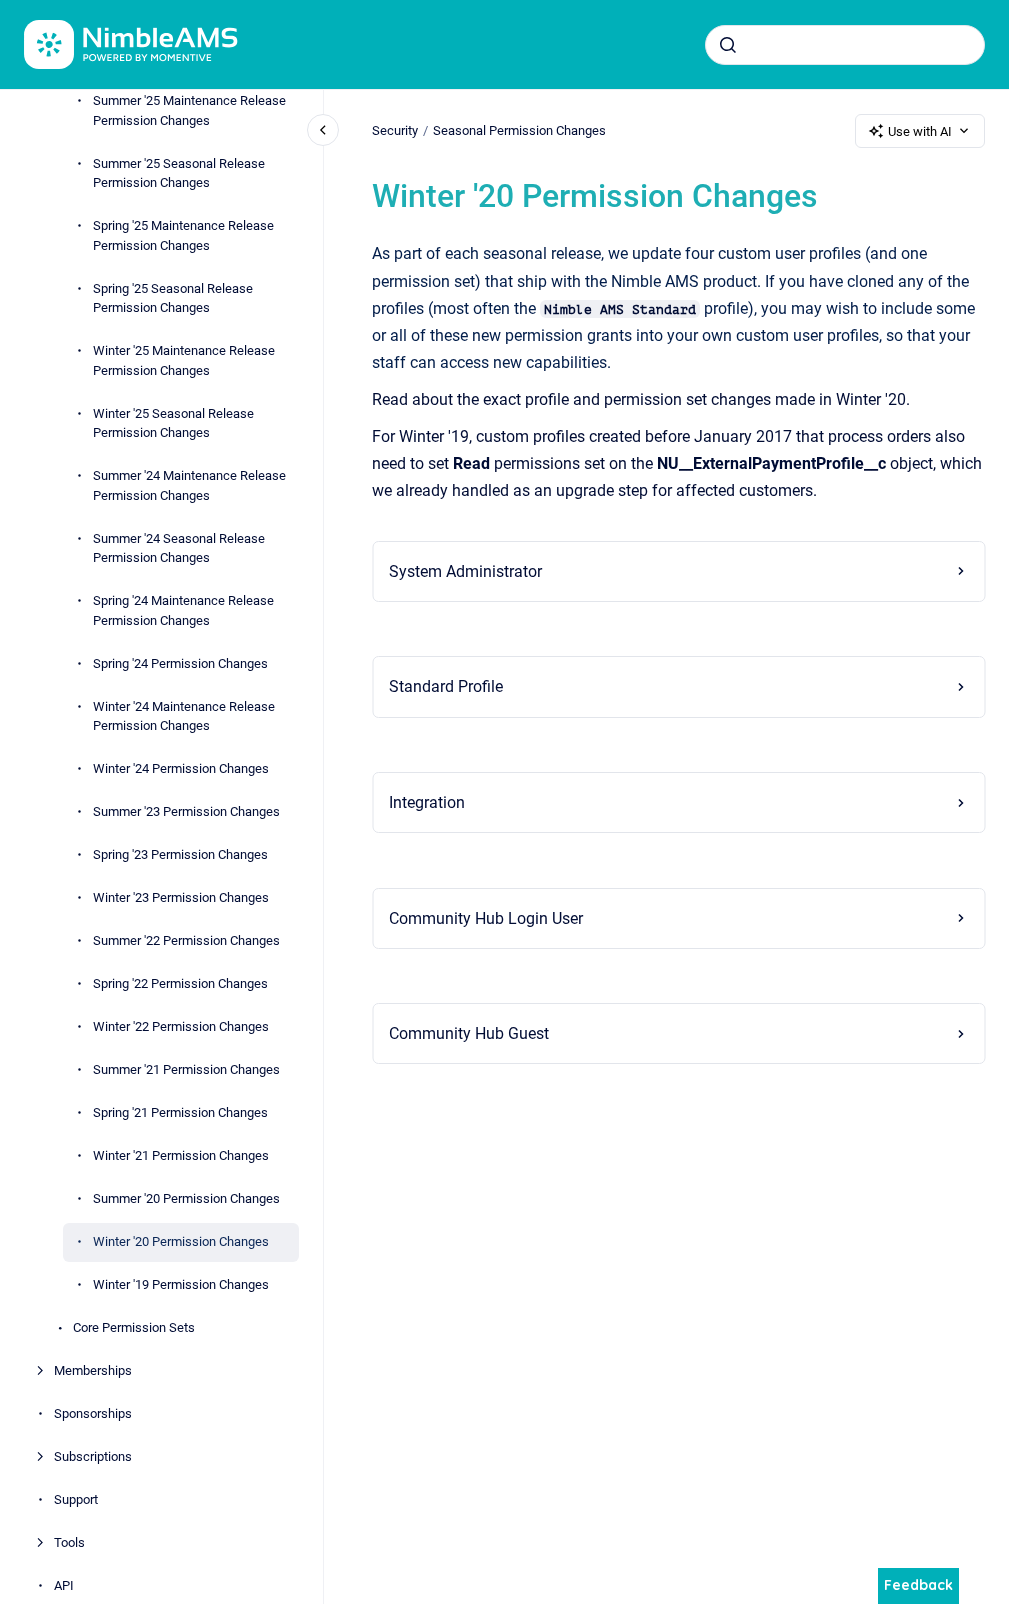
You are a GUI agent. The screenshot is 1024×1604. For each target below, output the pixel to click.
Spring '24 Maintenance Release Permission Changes (183, 610)
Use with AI (920, 131)
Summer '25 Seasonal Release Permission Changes (179, 173)
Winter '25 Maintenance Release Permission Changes (184, 360)
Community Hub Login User (486, 918)
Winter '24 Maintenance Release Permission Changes (184, 716)
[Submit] (728, 45)
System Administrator (465, 571)
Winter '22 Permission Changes (181, 1026)
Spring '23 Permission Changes (180, 854)
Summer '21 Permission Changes (186, 1069)
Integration (427, 802)
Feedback (918, 1585)
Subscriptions (93, 1456)
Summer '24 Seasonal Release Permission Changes (179, 548)
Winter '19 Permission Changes (181, 1284)
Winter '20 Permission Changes (181, 1241)
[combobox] (845, 45)
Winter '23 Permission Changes (181, 897)
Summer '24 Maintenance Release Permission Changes (189, 485)
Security (395, 130)
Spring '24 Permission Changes (180, 663)
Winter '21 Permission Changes (181, 1155)
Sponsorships (93, 1413)
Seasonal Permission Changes (519, 130)
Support (76, 1499)
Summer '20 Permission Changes (186, 1198)
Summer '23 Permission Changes (186, 811)
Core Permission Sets (134, 1327)
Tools (69, 1542)
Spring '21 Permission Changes (180, 1112)
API (64, 1585)
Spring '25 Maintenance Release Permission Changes (183, 235)
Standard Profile (446, 686)
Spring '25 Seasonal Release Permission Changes (173, 298)
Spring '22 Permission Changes (180, 983)
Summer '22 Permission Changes (186, 940)
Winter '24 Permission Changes (181, 768)
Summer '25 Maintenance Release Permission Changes (189, 110)
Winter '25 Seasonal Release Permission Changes (173, 423)
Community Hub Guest (469, 1033)
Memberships (93, 1370)
